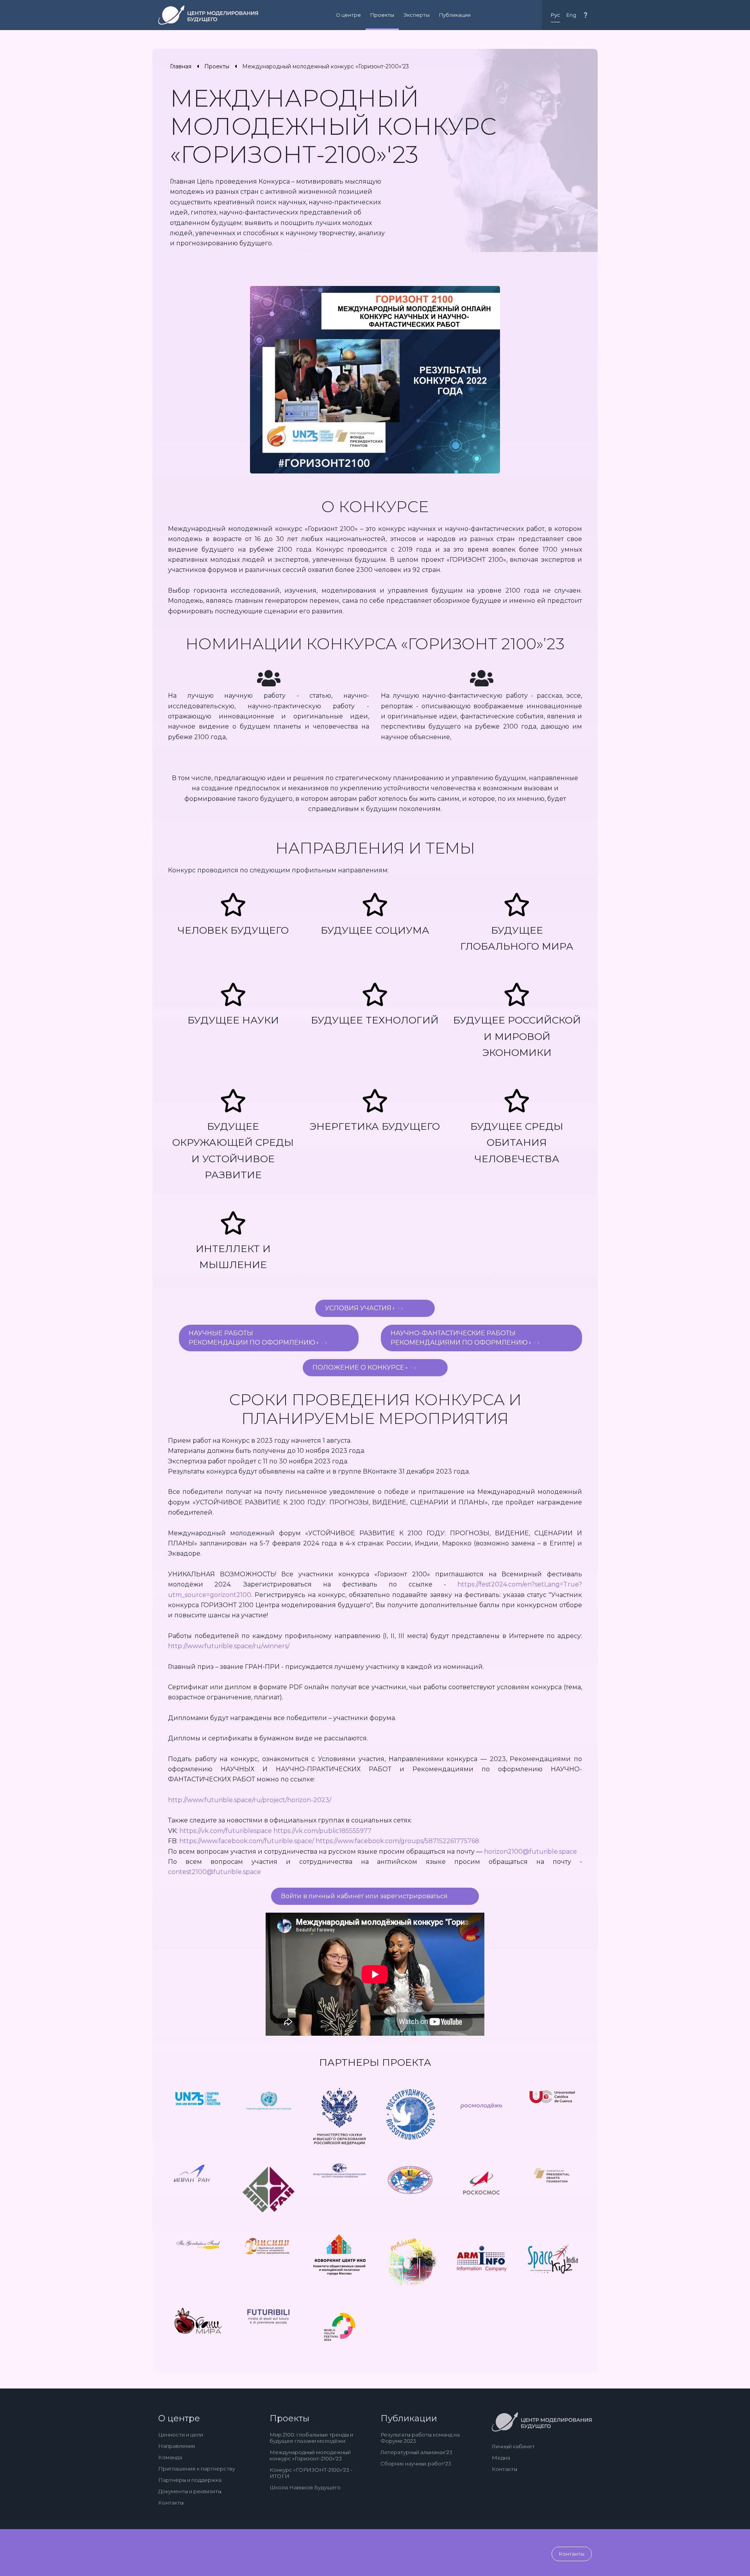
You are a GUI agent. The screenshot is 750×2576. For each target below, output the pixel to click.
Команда (170, 2457)
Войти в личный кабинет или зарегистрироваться (364, 1896)
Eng (571, 15)
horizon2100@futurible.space (530, 1852)
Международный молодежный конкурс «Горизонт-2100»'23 (310, 2455)
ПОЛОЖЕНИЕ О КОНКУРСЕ (359, 1367)
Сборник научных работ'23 (416, 2463)
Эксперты (417, 15)
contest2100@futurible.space (214, 1872)
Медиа (501, 2458)
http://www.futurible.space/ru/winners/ (229, 1646)
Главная (181, 66)
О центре (348, 15)
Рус (555, 15)
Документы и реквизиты (190, 2491)
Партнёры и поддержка (190, 2480)
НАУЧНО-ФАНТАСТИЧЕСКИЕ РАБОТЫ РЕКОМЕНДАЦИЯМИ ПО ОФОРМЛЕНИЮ (460, 1338)
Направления (177, 2446)
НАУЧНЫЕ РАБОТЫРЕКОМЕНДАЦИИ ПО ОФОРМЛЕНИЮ (253, 1338)
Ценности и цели (181, 2435)
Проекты (382, 15)
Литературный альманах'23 (416, 2452)
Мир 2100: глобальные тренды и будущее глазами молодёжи (311, 2438)
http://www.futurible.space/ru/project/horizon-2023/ (250, 1800)
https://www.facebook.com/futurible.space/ (247, 1841)
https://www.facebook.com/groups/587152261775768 (397, 1841)
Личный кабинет (513, 2446)
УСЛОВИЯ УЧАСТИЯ (359, 1308)
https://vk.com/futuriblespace (226, 1831)
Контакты (171, 2503)
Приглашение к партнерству (197, 2469)
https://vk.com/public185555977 (322, 1831)
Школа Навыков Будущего (305, 2487)
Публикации (455, 15)
